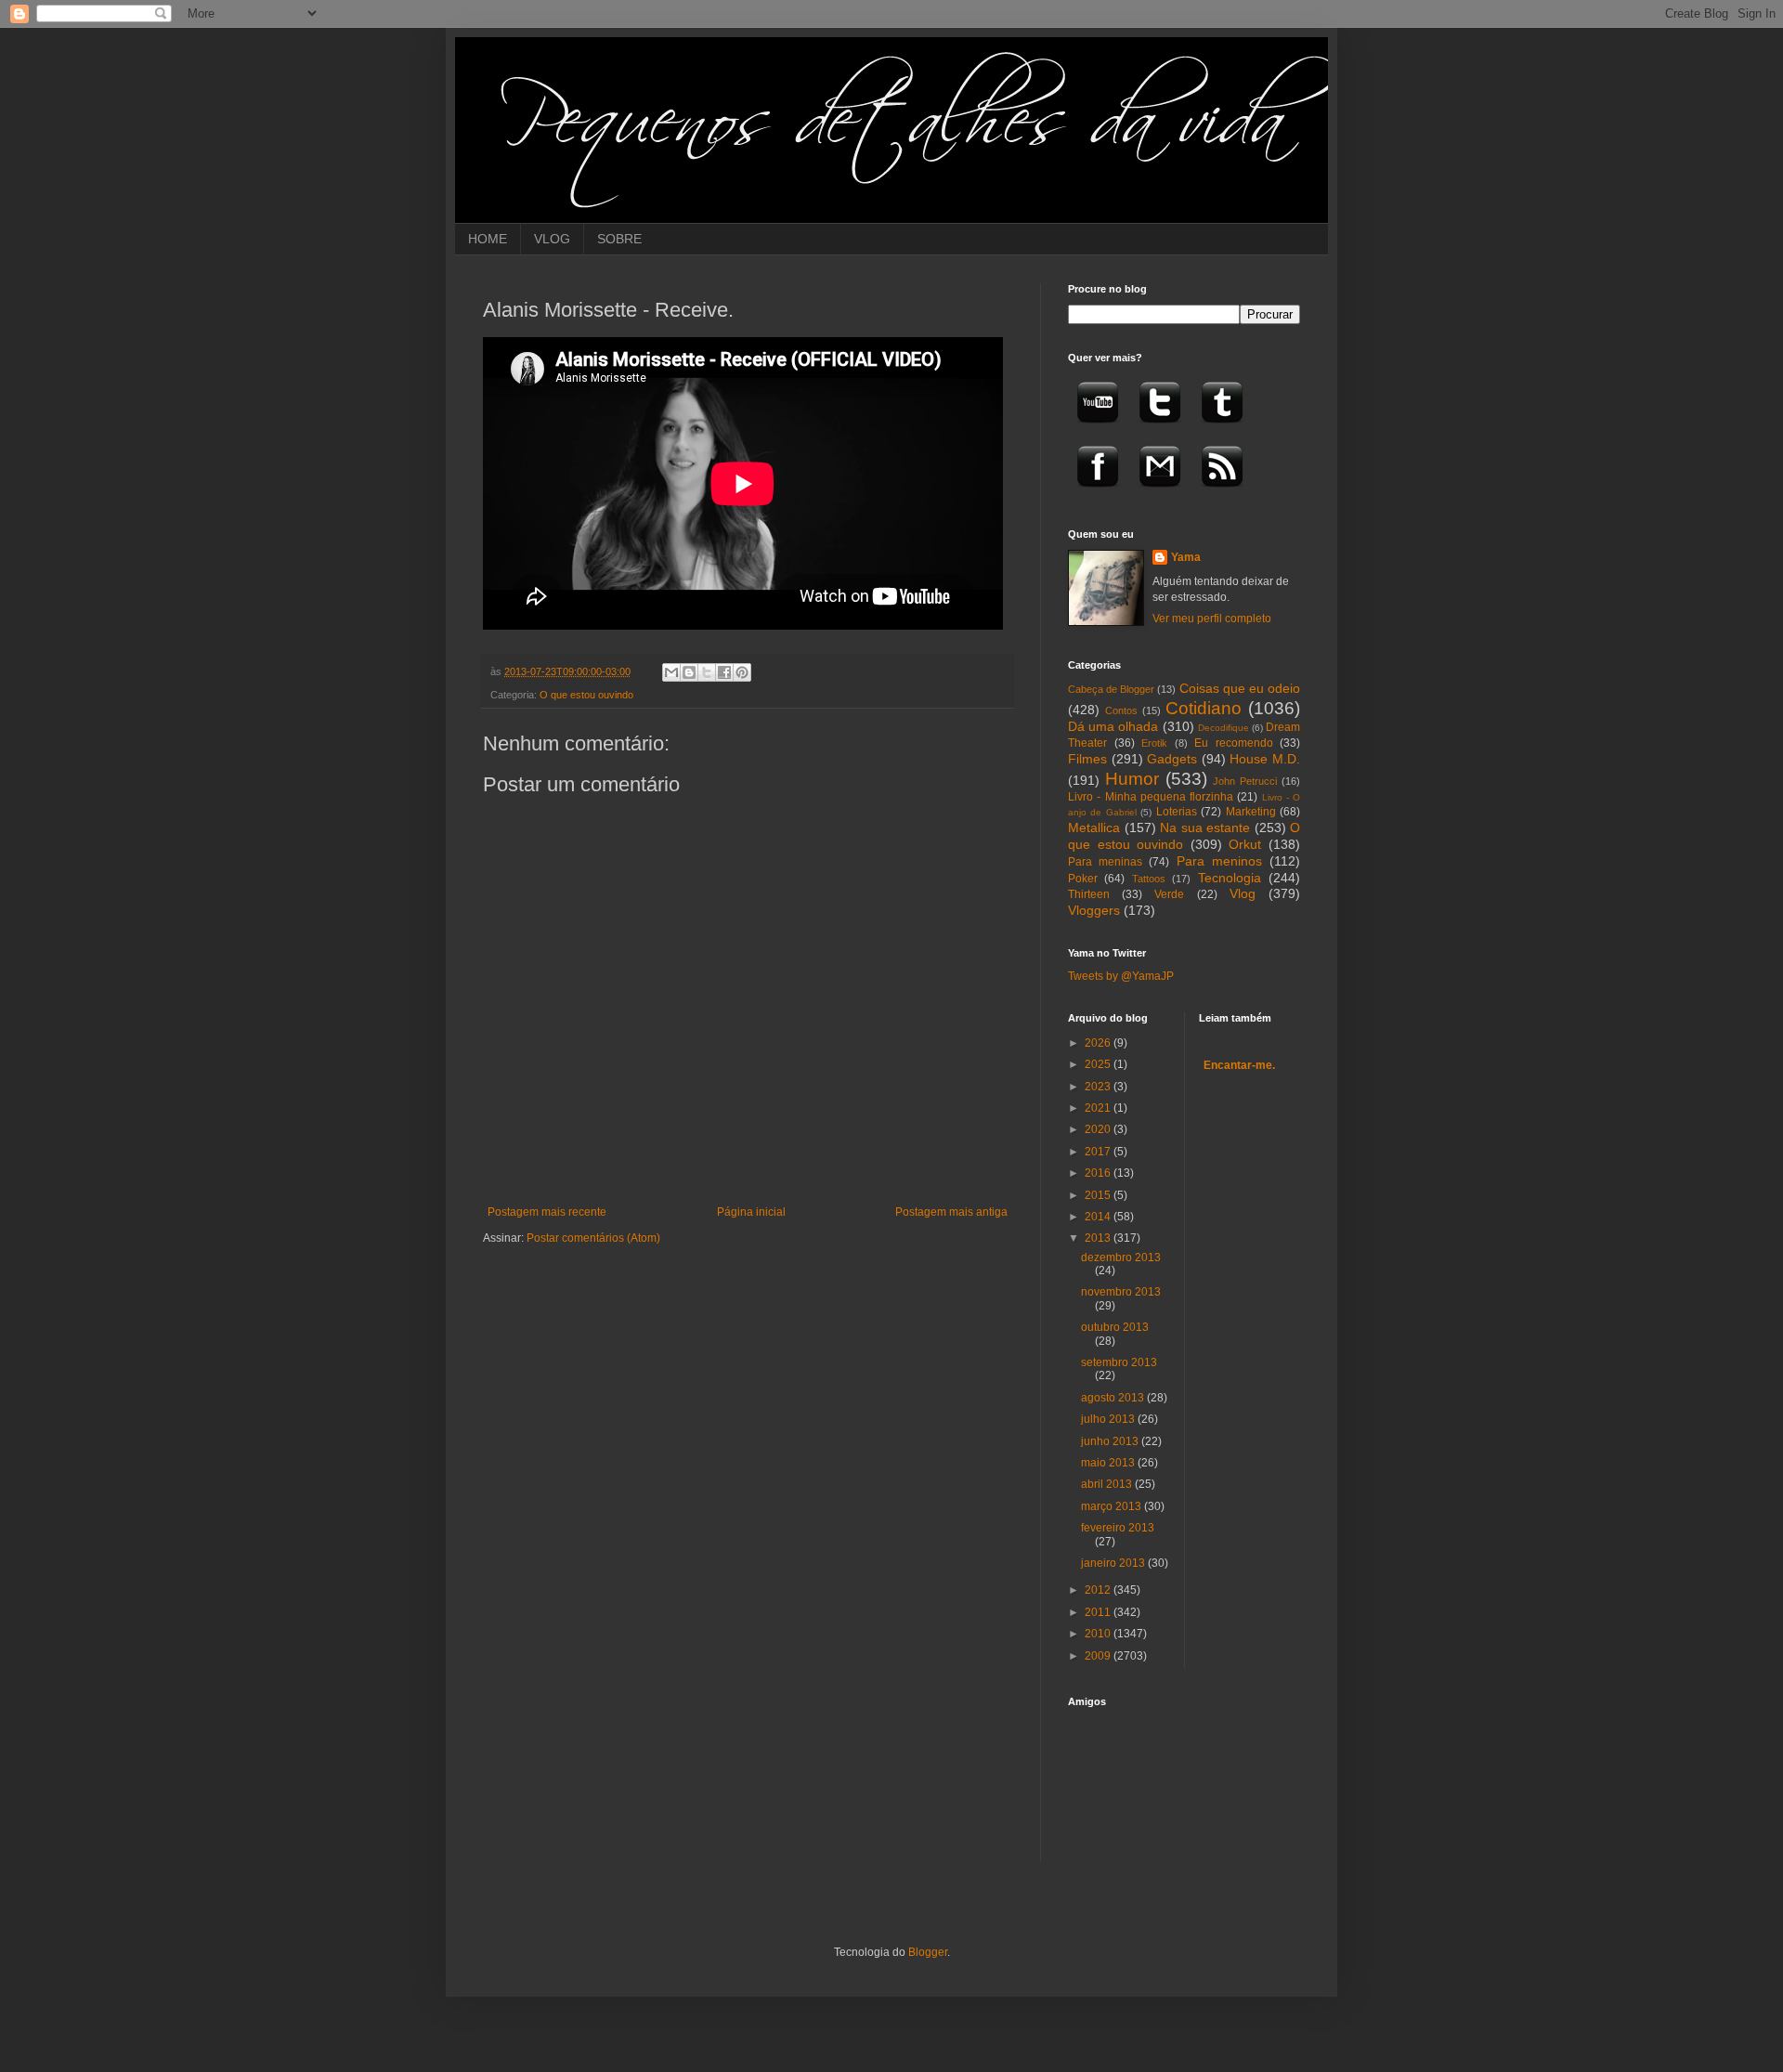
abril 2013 (1108, 1484)
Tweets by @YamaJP (1121, 976)
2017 (1099, 1152)
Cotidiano (1204, 708)
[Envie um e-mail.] (1160, 493)
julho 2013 (1109, 1419)
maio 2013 (1109, 1463)
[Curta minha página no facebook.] (1098, 493)
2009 (1099, 1656)
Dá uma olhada (1113, 726)
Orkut (1245, 844)
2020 (1099, 1129)
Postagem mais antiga (951, 1212)
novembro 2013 (1121, 1292)
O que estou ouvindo (586, 695)
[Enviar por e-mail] (671, 672)
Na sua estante (1205, 827)
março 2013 (1113, 1506)
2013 (1099, 1238)
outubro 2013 (1115, 1327)
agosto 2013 (1114, 1398)
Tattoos (1149, 879)
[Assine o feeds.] (1222, 493)
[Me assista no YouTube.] (1098, 429)
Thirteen (1089, 894)
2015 (1099, 1195)
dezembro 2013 (1121, 1258)
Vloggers (1094, 910)
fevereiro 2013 (1118, 1528)
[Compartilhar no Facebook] (724, 672)
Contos (1121, 710)
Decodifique (1223, 728)
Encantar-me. (1239, 1065)
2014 (1099, 1217)
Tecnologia (1230, 878)
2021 (1099, 1108)
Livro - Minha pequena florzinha (1151, 797)
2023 (1099, 1087)
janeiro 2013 (1114, 1563)
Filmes (1087, 759)
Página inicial (751, 1212)
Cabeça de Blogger (1111, 689)
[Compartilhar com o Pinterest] (742, 672)
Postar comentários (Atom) (593, 1238)
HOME (488, 239)
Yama (1186, 557)
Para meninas (1105, 862)
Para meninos (1219, 861)
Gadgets (1172, 759)
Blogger (928, 1952)
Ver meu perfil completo (1212, 619)
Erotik (1154, 743)
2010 (1099, 1634)
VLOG (552, 239)
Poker (1083, 879)
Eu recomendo (1234, 743)
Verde (1169, 894)
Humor (1132, 779)
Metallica (1094, 827)
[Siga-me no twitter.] (1160, 429)
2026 (1099, 1043)
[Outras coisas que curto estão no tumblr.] (1222, 429)
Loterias (1177, 812)
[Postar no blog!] (689, 672)
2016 (1099, 1173)
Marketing (1251, 812)
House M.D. (1265, 759)
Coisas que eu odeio (1240, 688)
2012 (1099, 1590)
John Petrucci (1245, 781)
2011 (1099, 1612)
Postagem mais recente (547, 1212)
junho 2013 (1111, 1441)
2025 (1099, 1064)
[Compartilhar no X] (707, 672)
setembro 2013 (1119, 1362)
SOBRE (619, 239)
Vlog (1243, 893)
